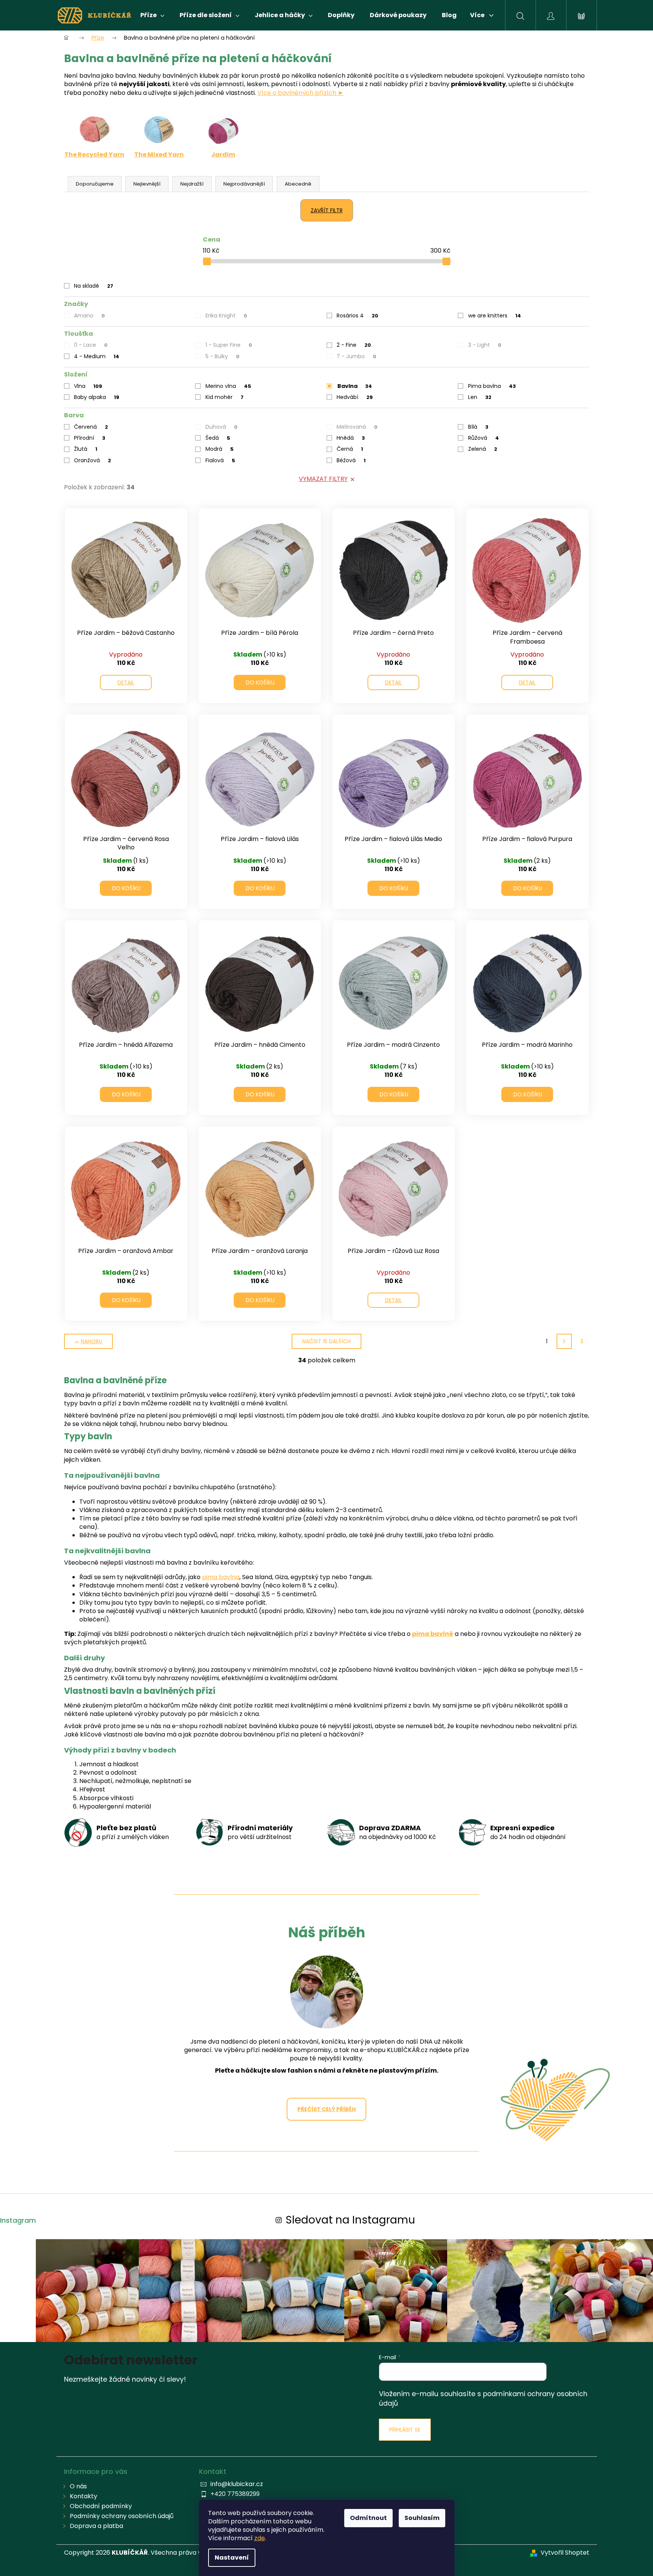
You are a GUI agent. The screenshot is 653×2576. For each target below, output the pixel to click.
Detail (126, 682)
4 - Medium (97, 356)
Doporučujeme (95, 184)
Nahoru (91, 1341)
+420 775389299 (235, 2494)
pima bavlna (221, 1577)
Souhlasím (422, 2518)
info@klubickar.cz (237, 2484)
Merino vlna (228, 386)
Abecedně (298, 184)
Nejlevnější (147, 184)
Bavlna (355, 386)
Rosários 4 (357, 316)
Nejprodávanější (244, 184)
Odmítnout (368, 2518)
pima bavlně (433, 1634)
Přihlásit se (405, 2430)
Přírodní (90, 438)
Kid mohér (225, 397)
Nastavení (232, 2558)
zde (260, 2538)
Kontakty (83, 2496)
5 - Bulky (222, 356)
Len (480, 397)
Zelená (483, 449)
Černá (350, 449)
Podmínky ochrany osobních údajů (122, 2516)
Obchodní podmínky (101, 2506)
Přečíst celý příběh (326, 2109)
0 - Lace (91, 345)
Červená (91, 427)
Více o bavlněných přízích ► (301, 93)
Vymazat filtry (323, 479)
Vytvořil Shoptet (565, 2553)
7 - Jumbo (356, 356)
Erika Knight (226, 316)
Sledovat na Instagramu (350, 2220)
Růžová (484, 438)
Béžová (351, 460)
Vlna (88, 386)
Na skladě (94, 286)
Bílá (478, 427)
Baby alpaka (97, 397)
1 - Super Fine (229, 345)
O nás (78, 2486)
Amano (89, 316)
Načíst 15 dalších (326, 1341)
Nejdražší (192, 184)
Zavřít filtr (327, 210)
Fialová (220, 460)
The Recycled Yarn (94, 155)
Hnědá (351, 438)
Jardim (223, 155)
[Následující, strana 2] (564, 1341)
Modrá (220, 449)
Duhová (221, 427)
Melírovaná (357, 427)
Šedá (218, 438)
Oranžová (92, 460)
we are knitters (495, 316)
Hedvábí (355, 397)
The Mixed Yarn (159, 155)
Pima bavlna (492, 386)
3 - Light (485, 345)
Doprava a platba (96, 2526)
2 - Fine (354, 345)
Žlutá (86, 449)
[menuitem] (152, 15)
